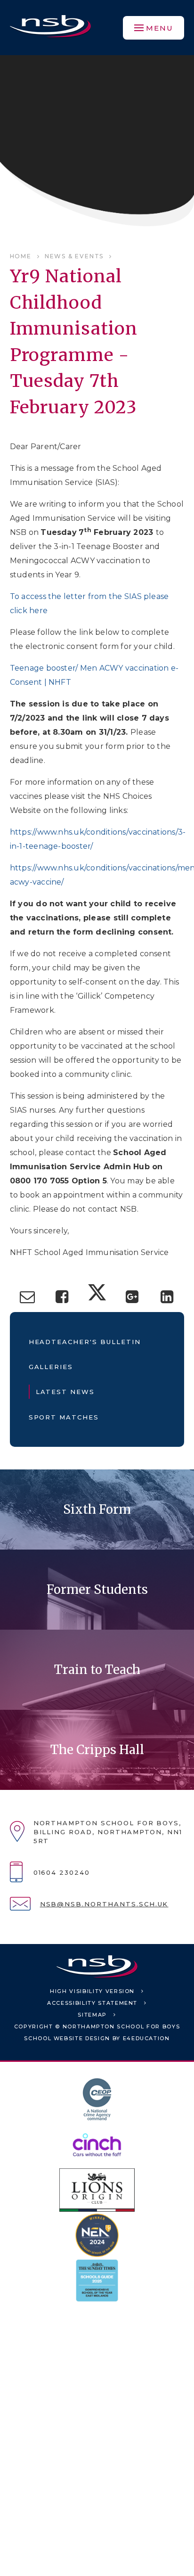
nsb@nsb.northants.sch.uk (104, 1904)
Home (21, 256)
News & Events (74, 256)
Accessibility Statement (92, 2003)
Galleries (51, 1367)
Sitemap (92, 2015)
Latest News (65, 1392)
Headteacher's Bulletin (85, 1342)
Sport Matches (64, 1417)
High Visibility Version (92, 1991)
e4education (146, 2038)
